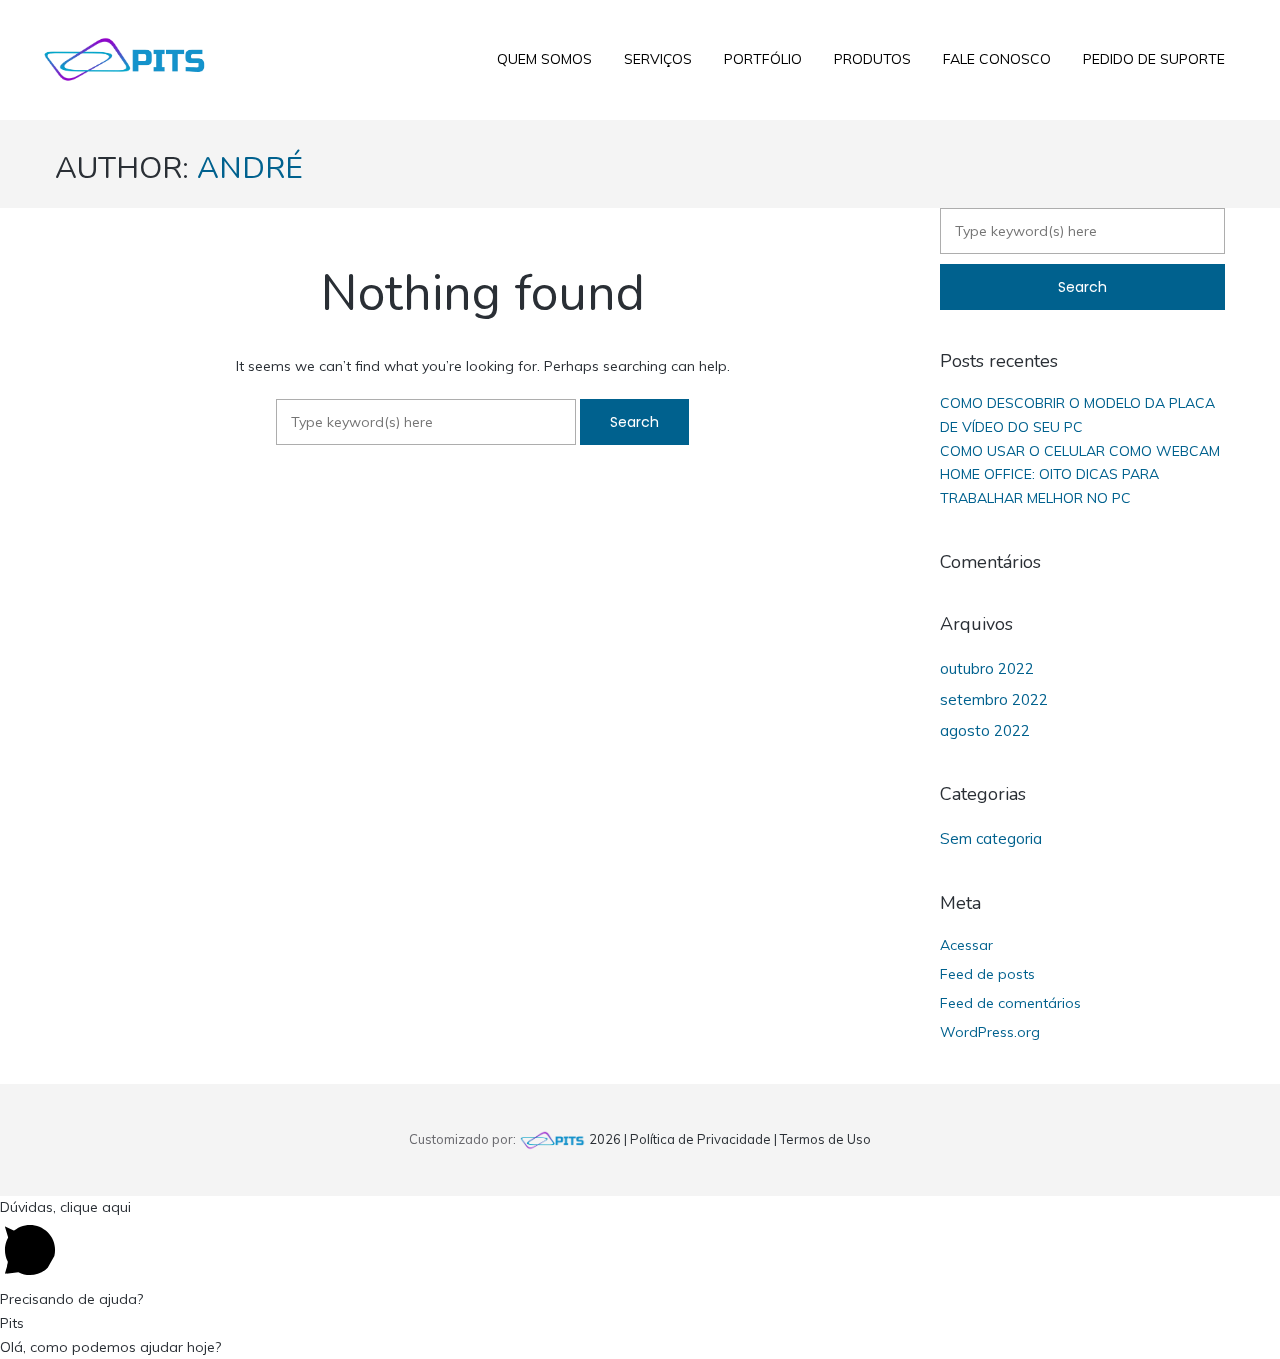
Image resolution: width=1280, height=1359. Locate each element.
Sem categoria (991, 838)
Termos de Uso (825, 1139)
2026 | (608, 1139)
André (250, 168)
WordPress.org (990, 1032)
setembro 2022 (994, 699)
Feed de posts (987, 974)
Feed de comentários (1010, 1003)
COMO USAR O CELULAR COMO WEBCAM (1080, 451)
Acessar (966, 945)
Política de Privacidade (700, 1139)
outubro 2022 (987, 668)
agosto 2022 (985, 730)
